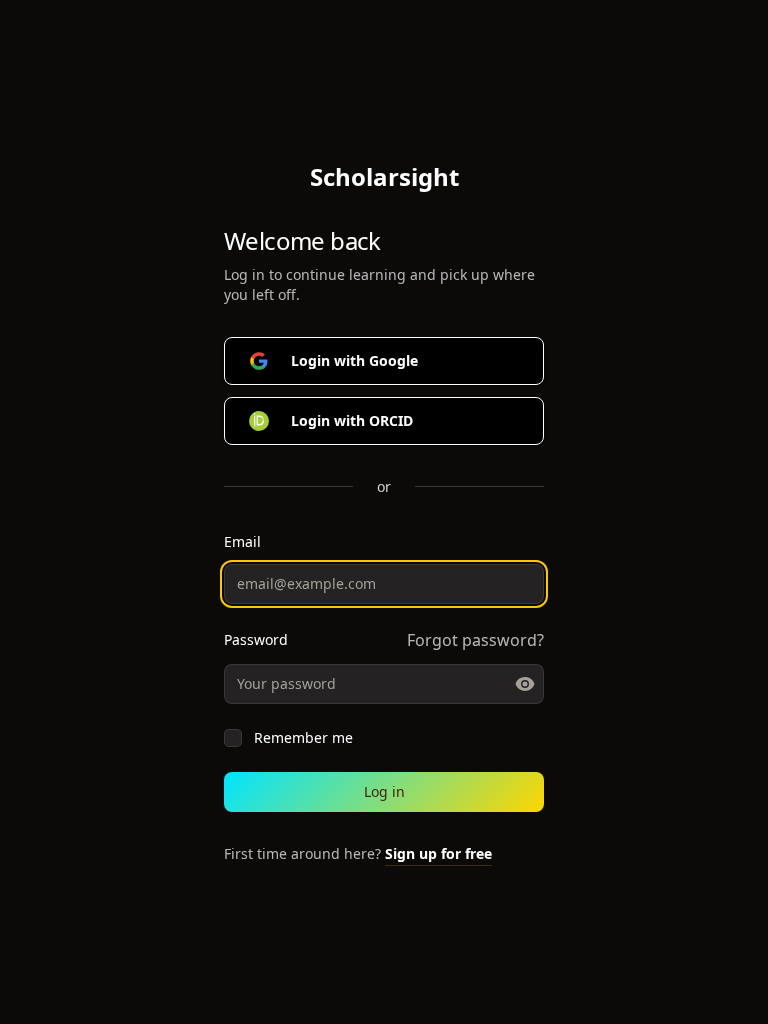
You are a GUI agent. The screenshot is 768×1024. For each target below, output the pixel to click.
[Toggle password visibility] (525, 684)
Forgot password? (475, 640)
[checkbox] (233, 738)
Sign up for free (438, 853)
